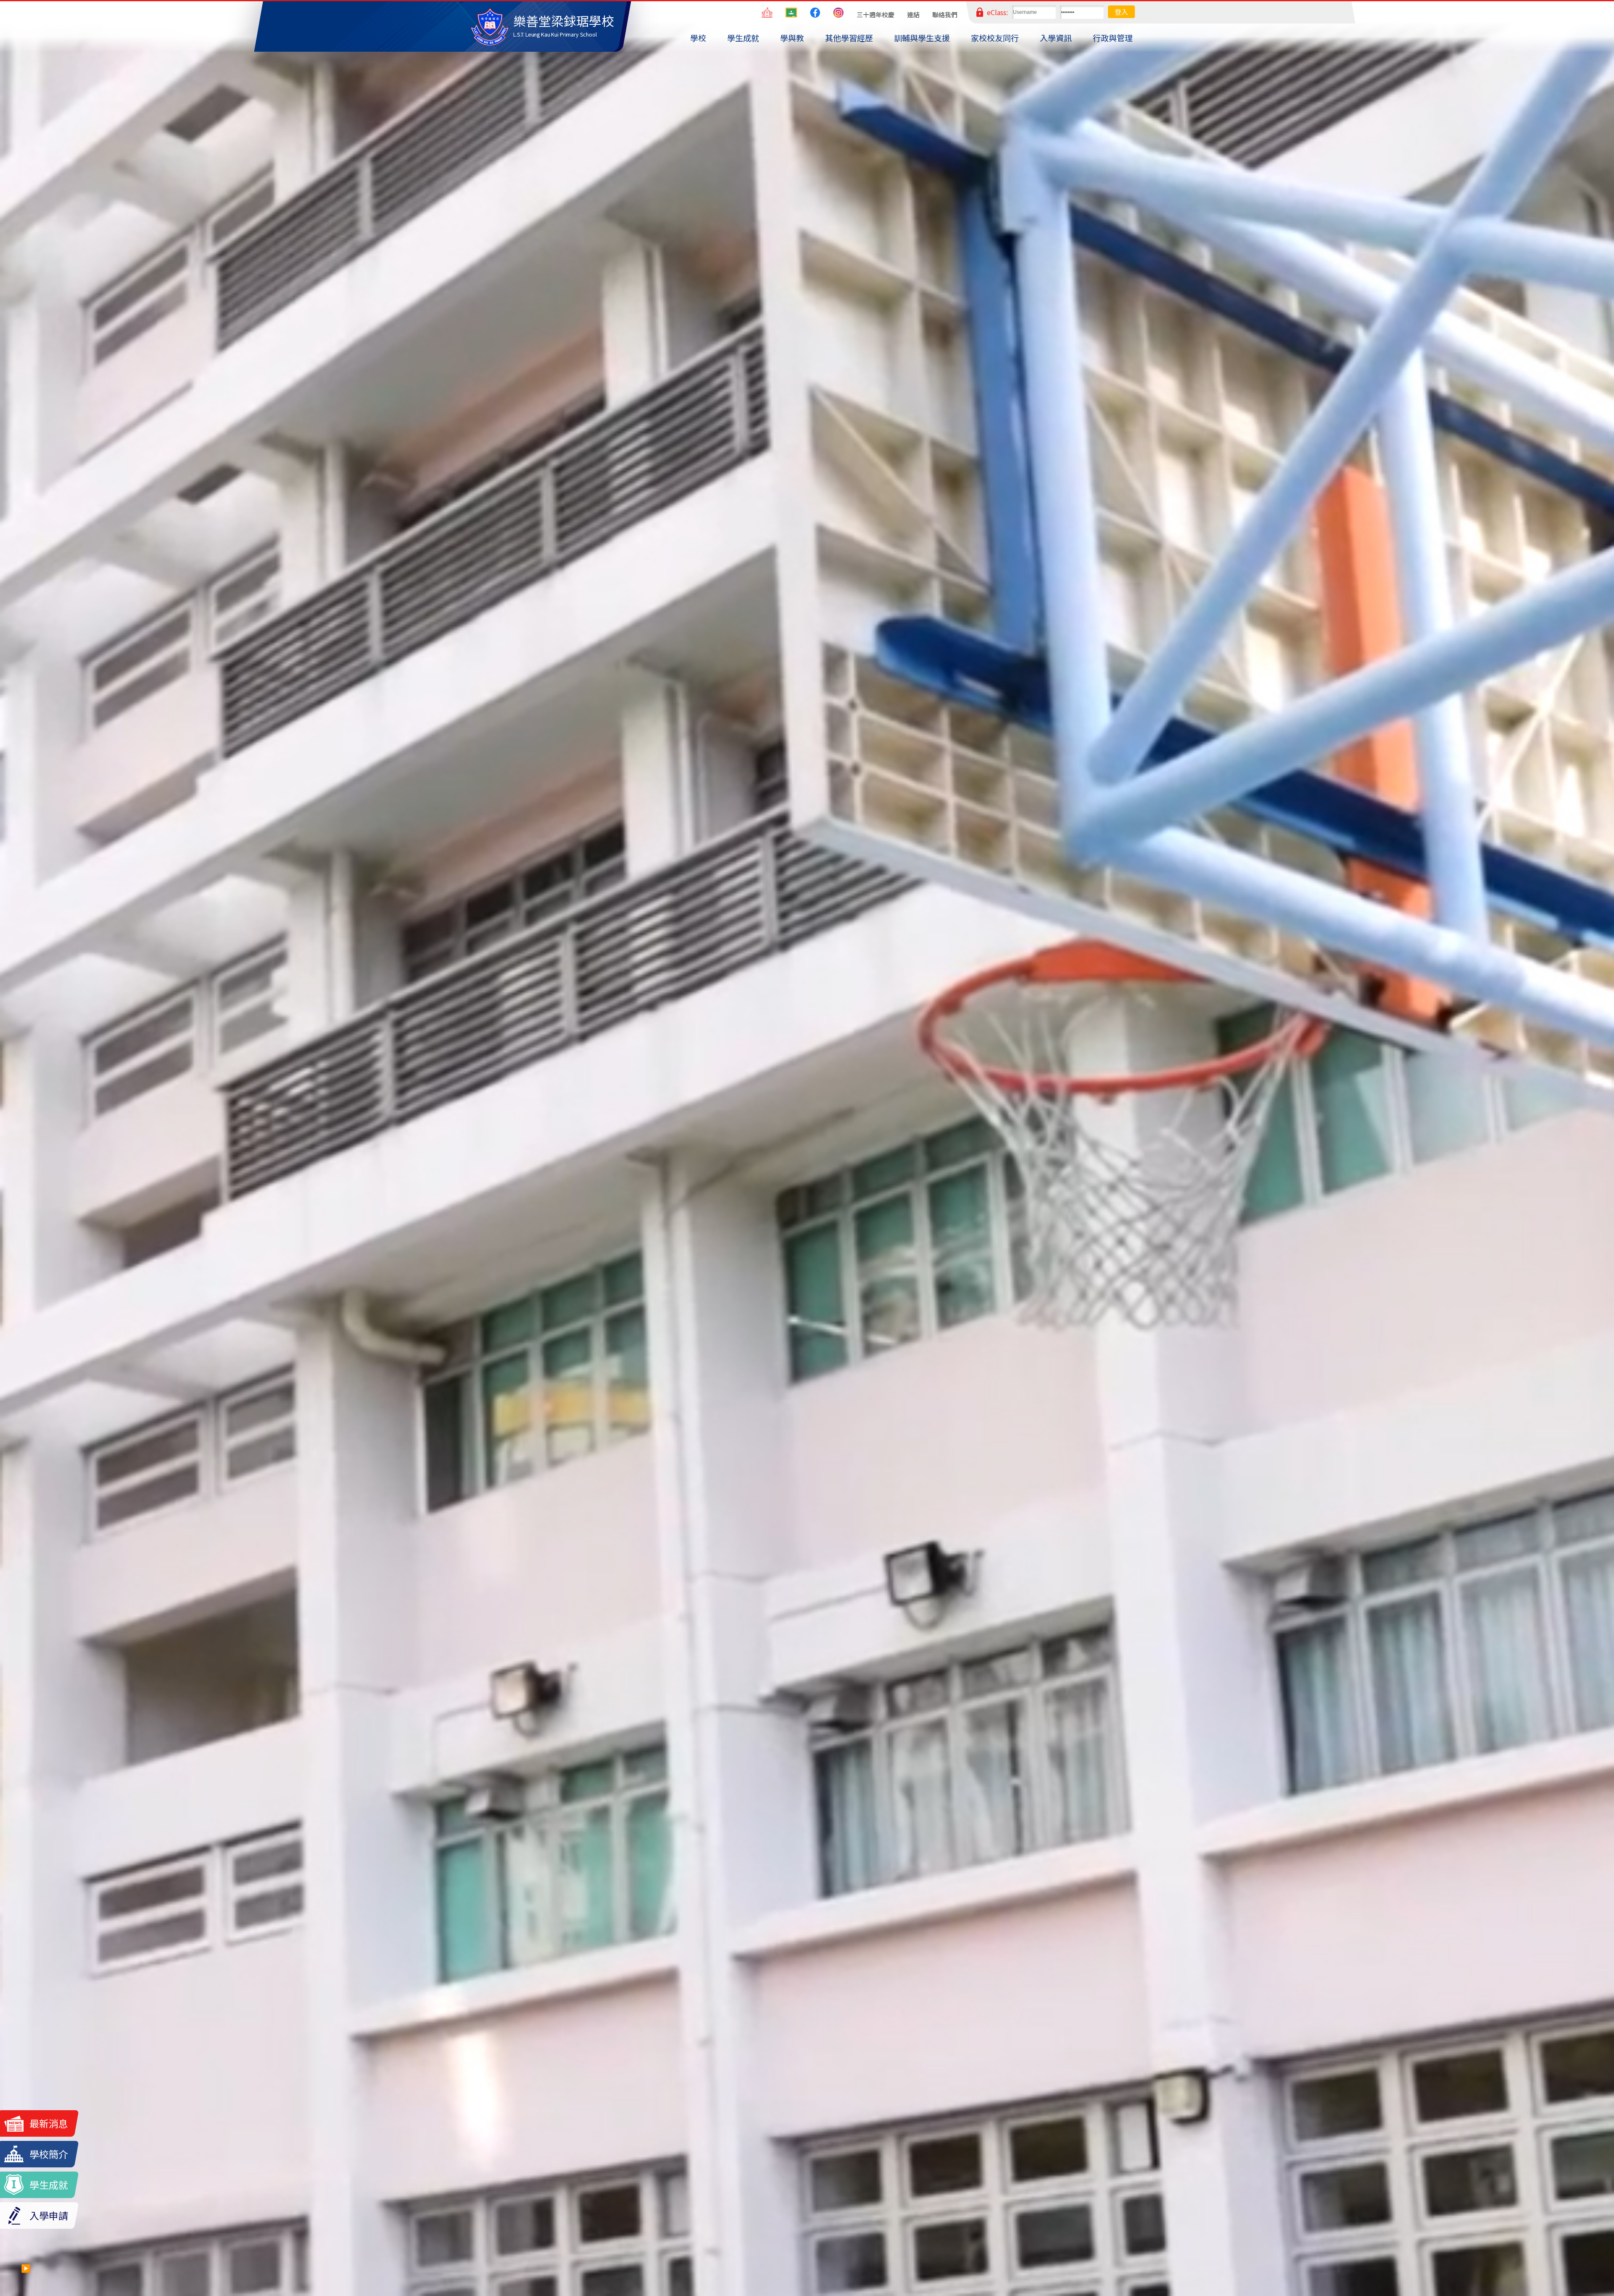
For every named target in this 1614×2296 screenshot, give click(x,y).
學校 (698, 38)
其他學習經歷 (849, 38)
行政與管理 (1113, 38)
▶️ (26, 2268)
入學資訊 (1056, 38)
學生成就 (743, 38)
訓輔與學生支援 (922, 38)
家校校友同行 (995, 38)
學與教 (792, 38)
